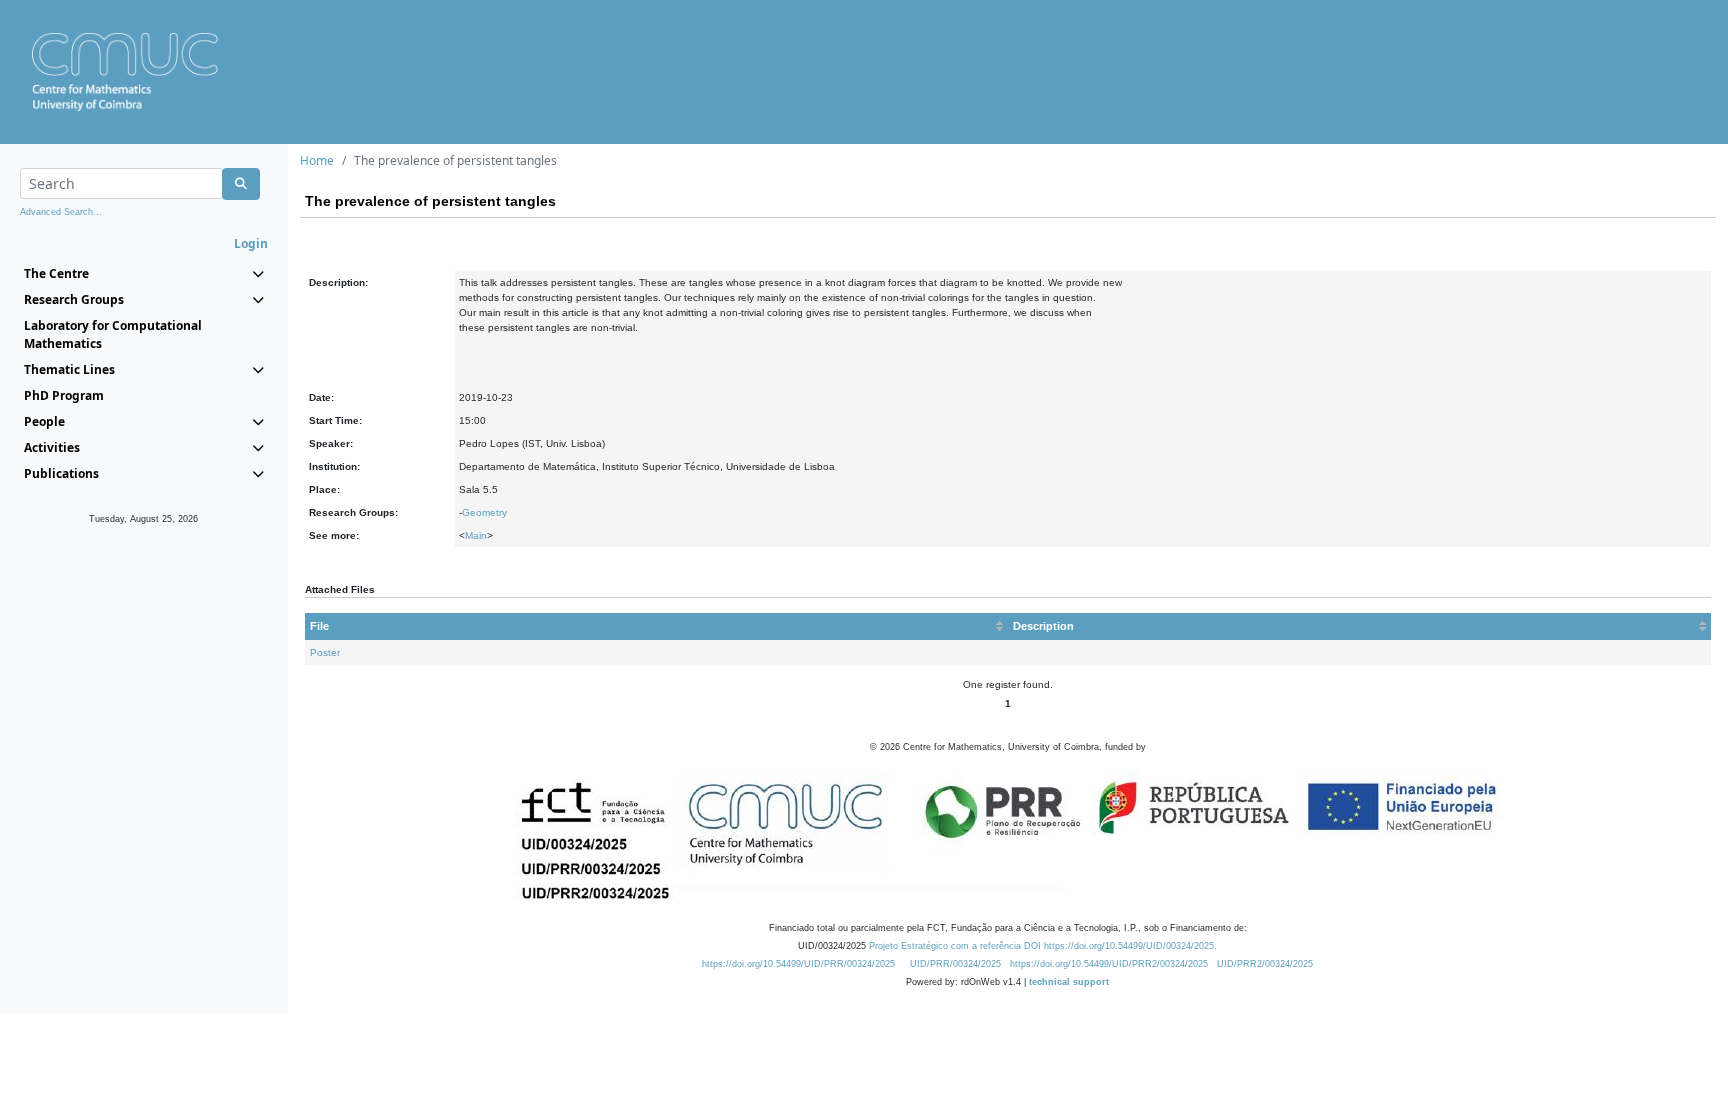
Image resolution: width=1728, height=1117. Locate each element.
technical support (1069, 982)
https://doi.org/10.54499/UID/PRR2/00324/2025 (1109, 964)
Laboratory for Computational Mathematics (113, 334)
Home (317, 160)
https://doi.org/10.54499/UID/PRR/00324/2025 (798, 964)
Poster (325, 652)
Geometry (484, 512)
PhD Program (64, 395)
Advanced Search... (61, 212)
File (319, 626)
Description (1043, 626)
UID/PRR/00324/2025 (955, 964)
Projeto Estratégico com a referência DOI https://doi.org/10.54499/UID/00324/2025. (1043, 946)
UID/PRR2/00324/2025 (1265, 964)
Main (476, 535)
